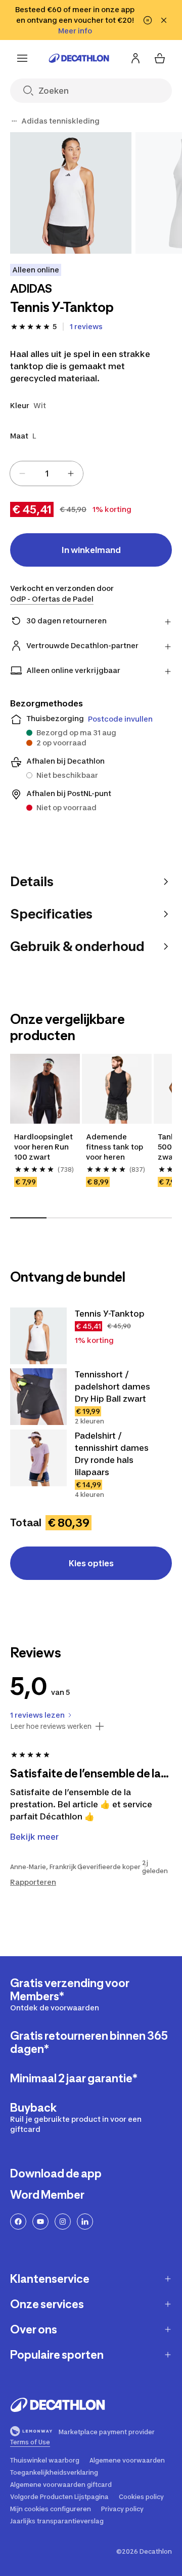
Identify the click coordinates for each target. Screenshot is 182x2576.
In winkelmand (91, 550)
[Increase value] (71, 473)
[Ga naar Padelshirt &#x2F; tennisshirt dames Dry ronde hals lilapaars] (38, 1458)
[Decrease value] (22, 473)
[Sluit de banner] (164, 20)
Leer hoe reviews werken (51, 1726)
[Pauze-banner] (148, 20)
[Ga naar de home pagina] (79, 58)
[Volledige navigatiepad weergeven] (14, 121)
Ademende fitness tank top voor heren (115, 1147)
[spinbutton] (47, 473)
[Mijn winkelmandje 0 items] (160, 58)
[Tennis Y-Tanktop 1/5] (71, 193)
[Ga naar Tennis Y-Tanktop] (38, 1336)
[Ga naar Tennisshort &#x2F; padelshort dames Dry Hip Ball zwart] (38, 1397)
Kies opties (91, 1563)
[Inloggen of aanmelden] (135, 58)
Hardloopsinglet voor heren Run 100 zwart (44, 1147)
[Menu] (22, 58)
